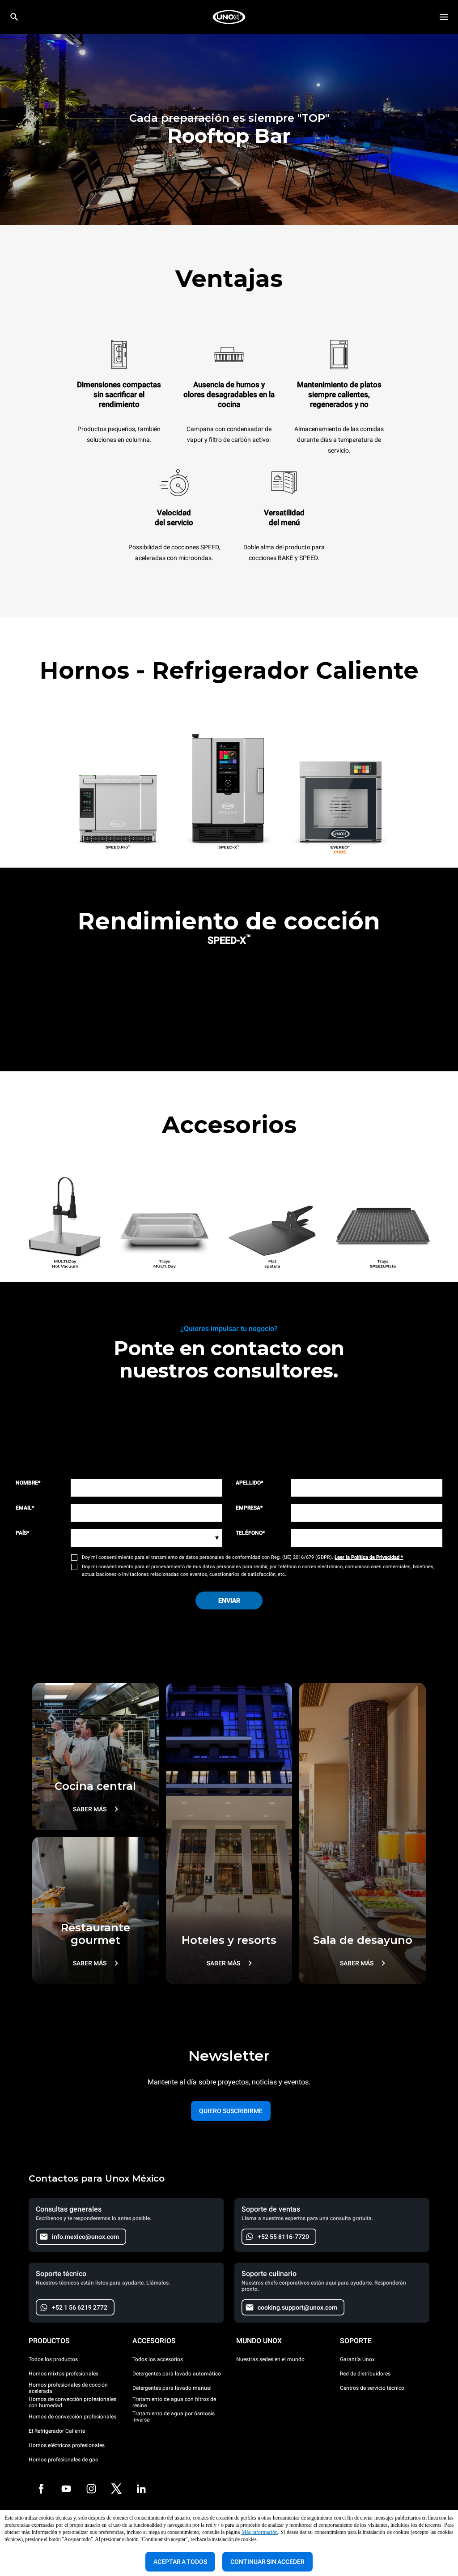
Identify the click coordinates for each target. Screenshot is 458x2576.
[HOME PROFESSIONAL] (229, 17)
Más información (260, 2532)
